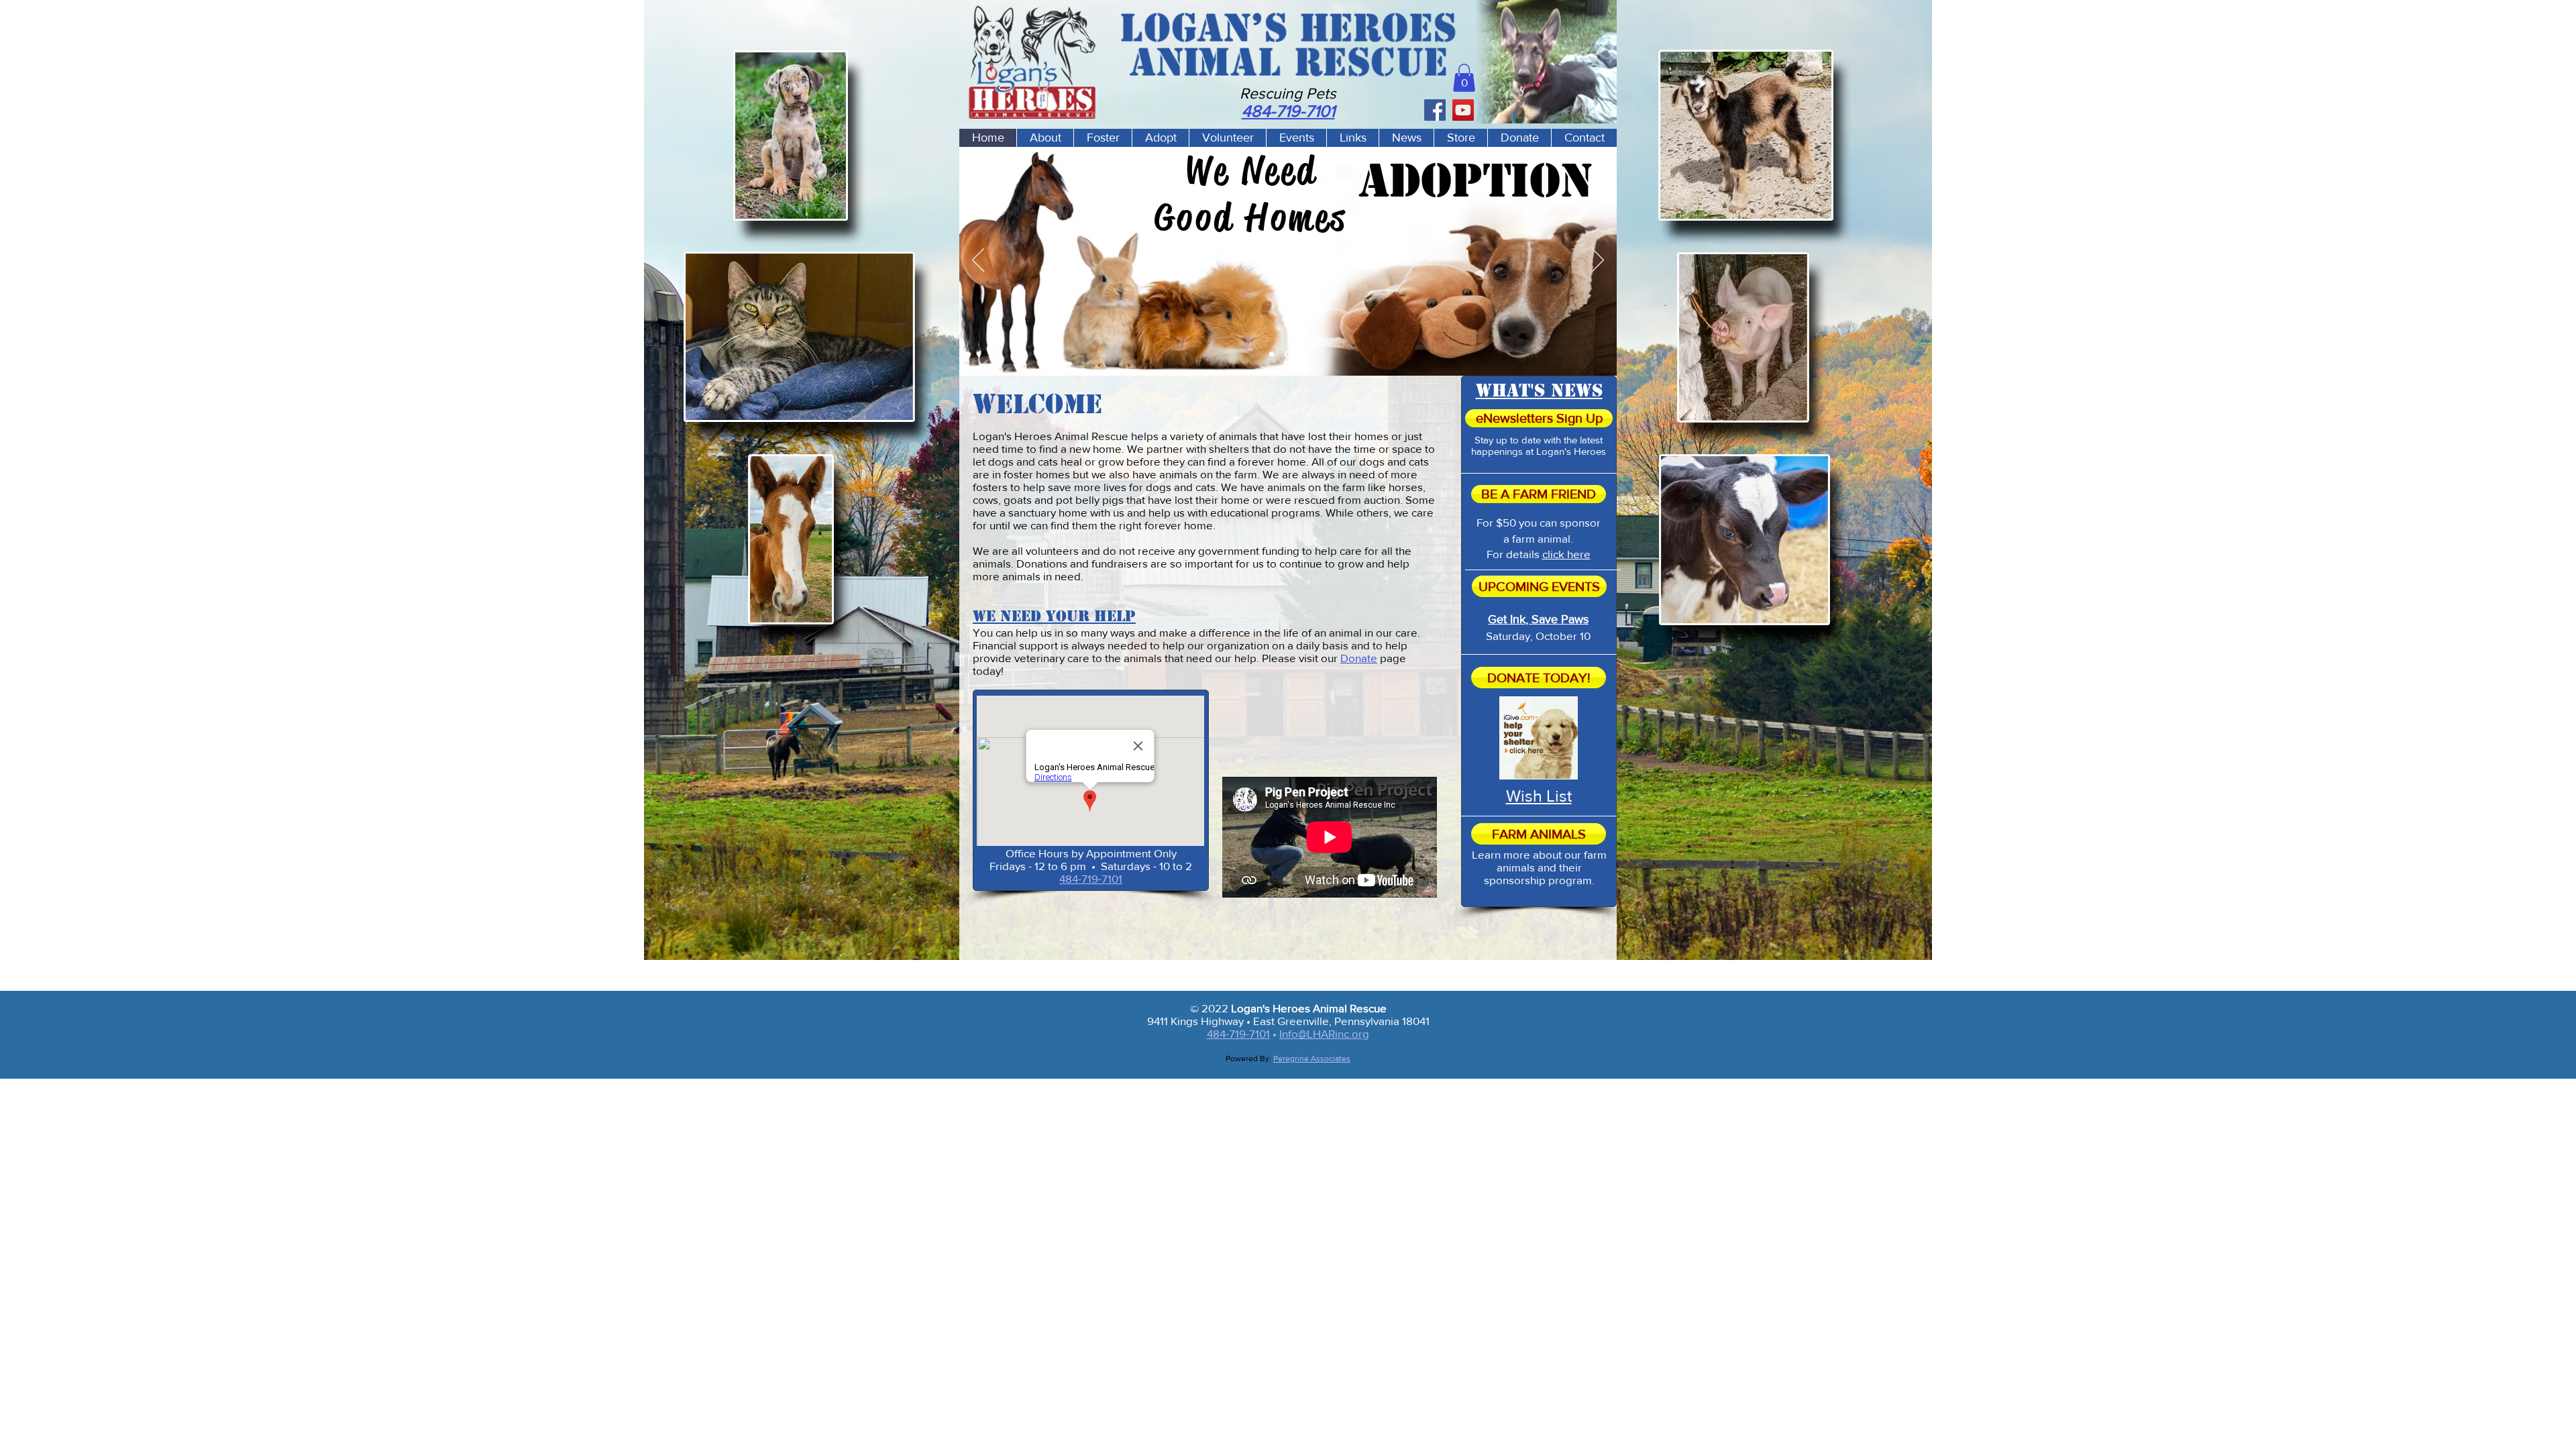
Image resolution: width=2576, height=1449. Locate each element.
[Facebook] (1435, 110)
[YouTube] (1463, 110)
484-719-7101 (1091, 878)
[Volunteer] (1304, 354)
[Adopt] (1287, 354)
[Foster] (1272, 354)
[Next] (1598, 261)
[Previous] (978, 261)
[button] (1464, 78)
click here (1566, 554)
